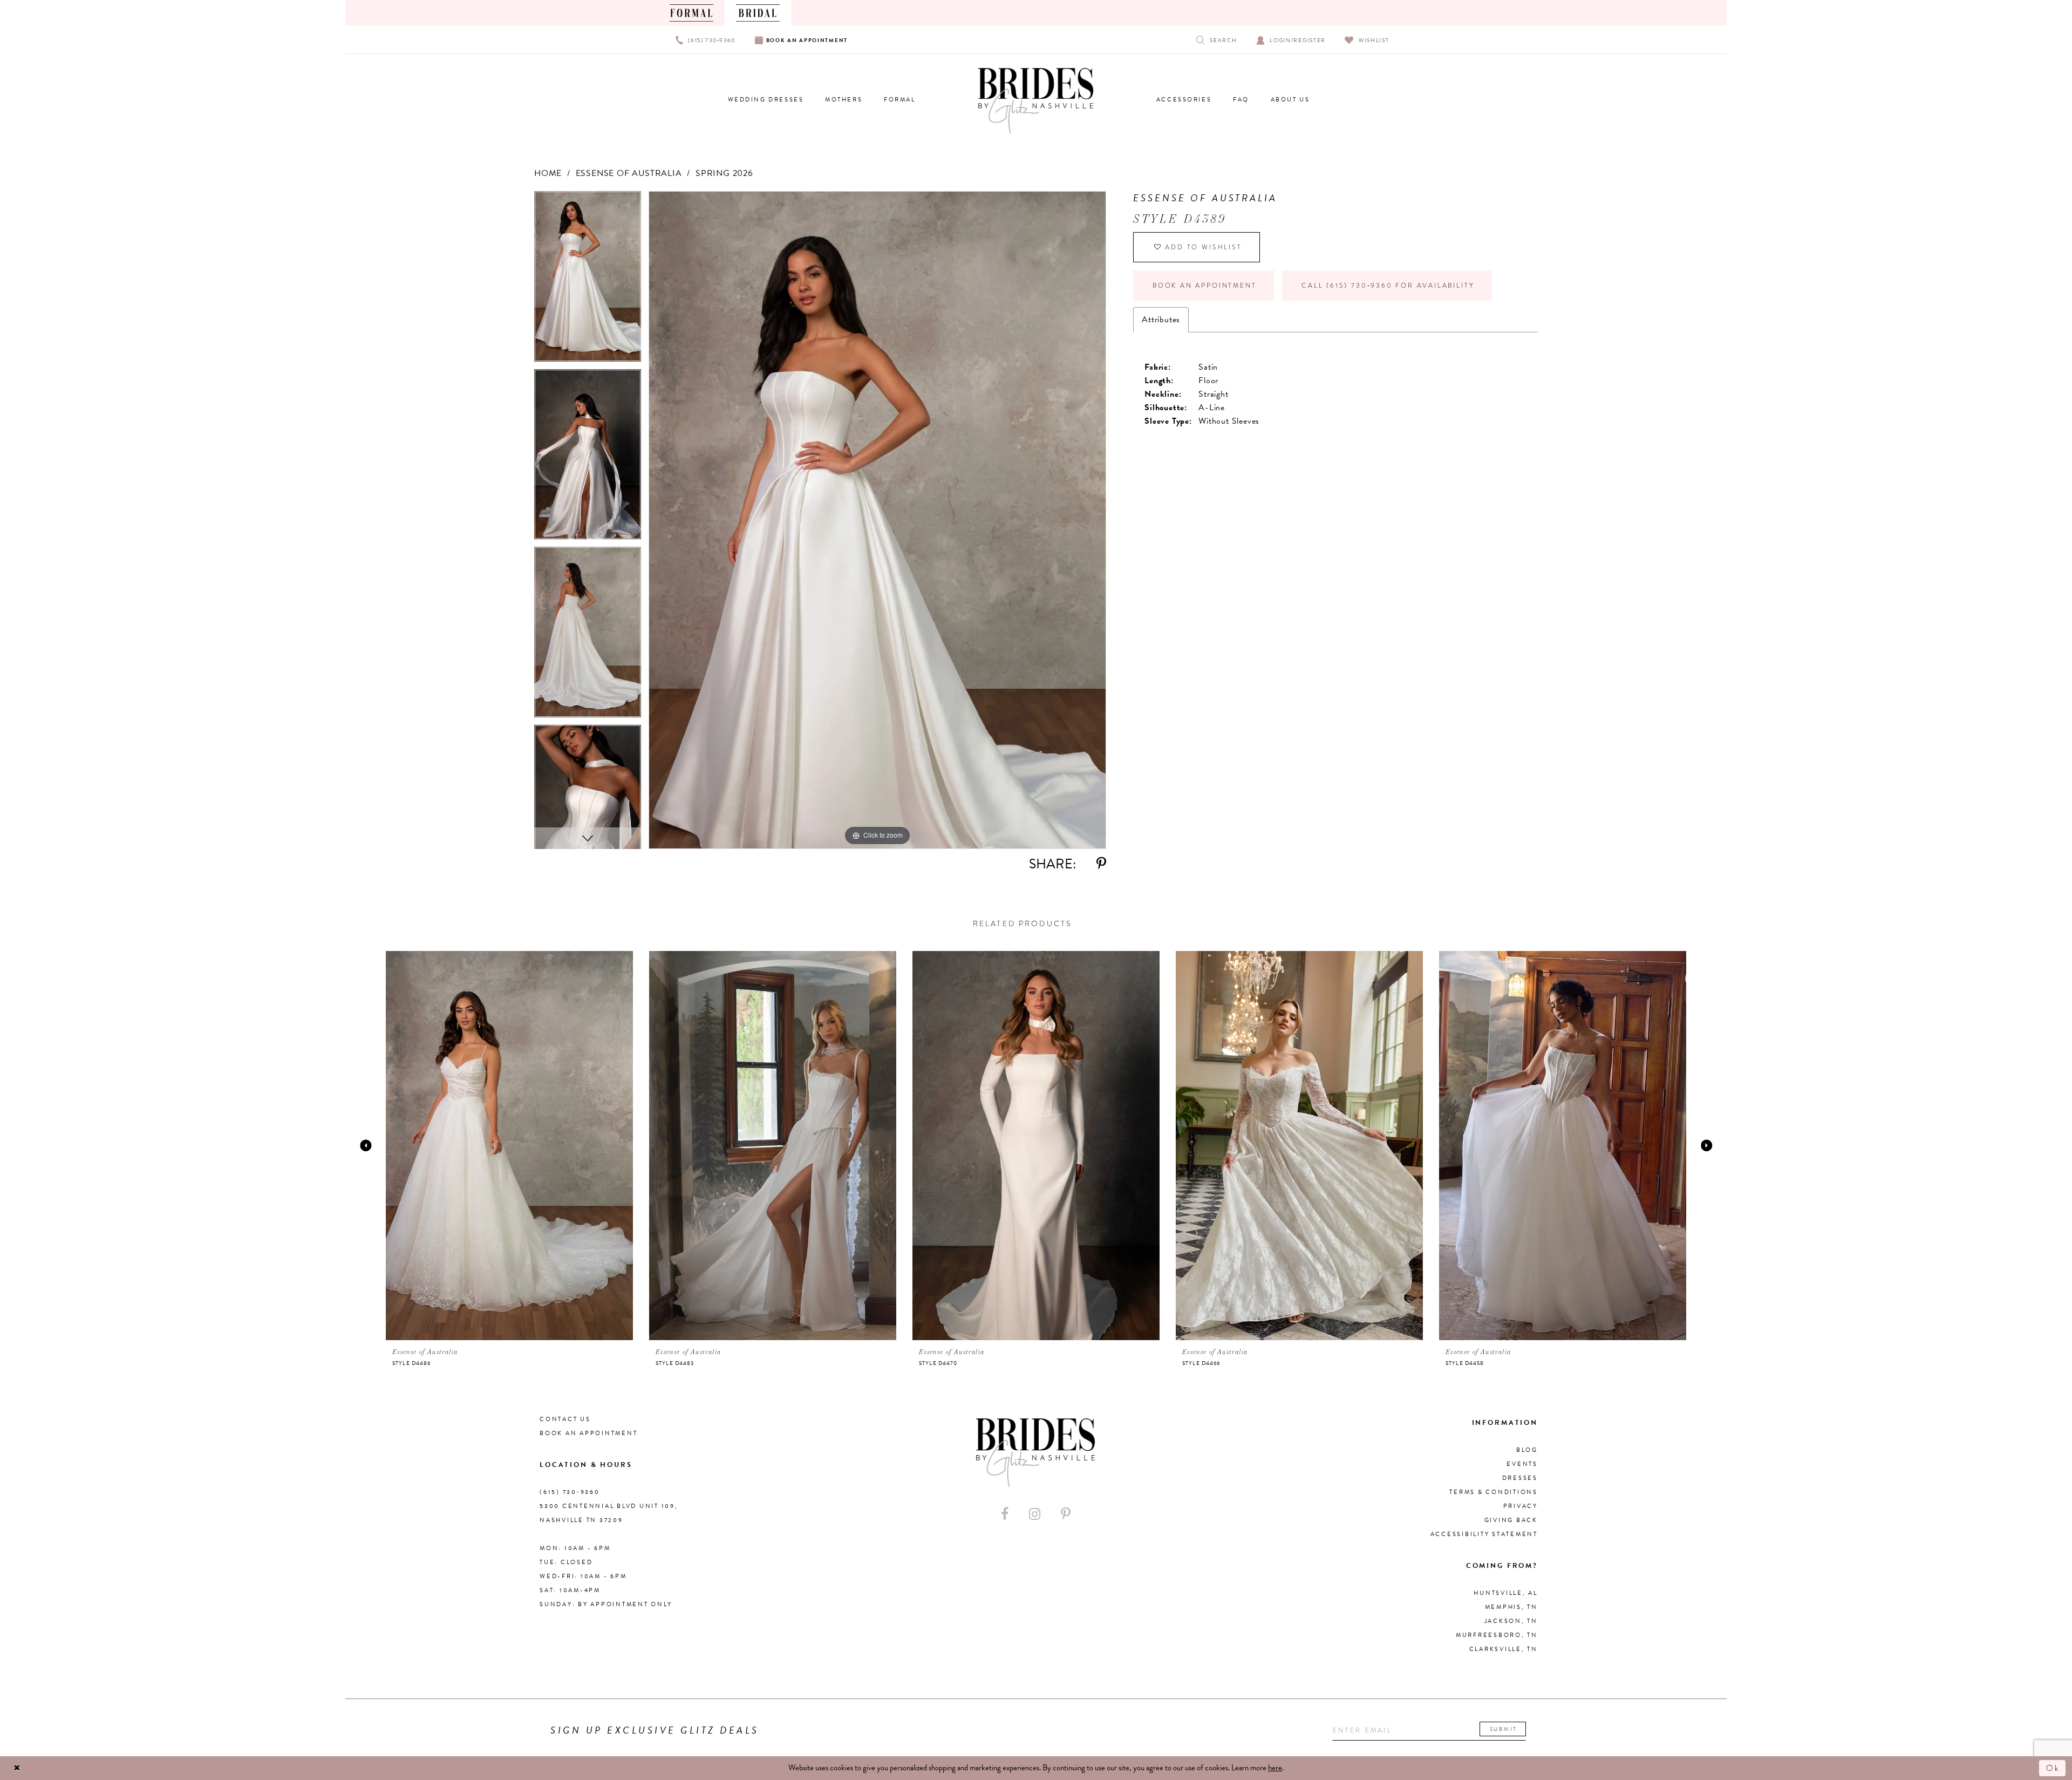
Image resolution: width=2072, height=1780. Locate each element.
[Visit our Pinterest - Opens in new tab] (1066, 1514)
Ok (2053, 1768)
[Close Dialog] (17, 1768)
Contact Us (565, 1419)
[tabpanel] (588, 280)
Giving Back (1511, 1520)
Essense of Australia (629, 173)
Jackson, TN (1511, 1621)
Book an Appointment (1204, 286)
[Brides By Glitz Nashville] (1036, 101)
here (1275, 1768)
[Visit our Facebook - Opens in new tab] (1005, 1514)
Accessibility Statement (1484, 1534)
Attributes (1161, 320)
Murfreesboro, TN (1497, 1635)
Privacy (1521, 1506)
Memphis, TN (1511, 1607)
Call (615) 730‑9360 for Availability (1388, 286)
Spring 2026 (724, 173)
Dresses (1520, 1478)
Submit (1504, 1729)
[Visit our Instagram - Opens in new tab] (1035, 1514)
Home (548, 173)
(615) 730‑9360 (570, 1492)
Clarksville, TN (1504, 1649)
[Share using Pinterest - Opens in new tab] (1101, 864)
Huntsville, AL (1506, 1593)
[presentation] (509, 1145)
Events (1522, 1464)
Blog (1527, 1450)
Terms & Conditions (1494, 1492)
